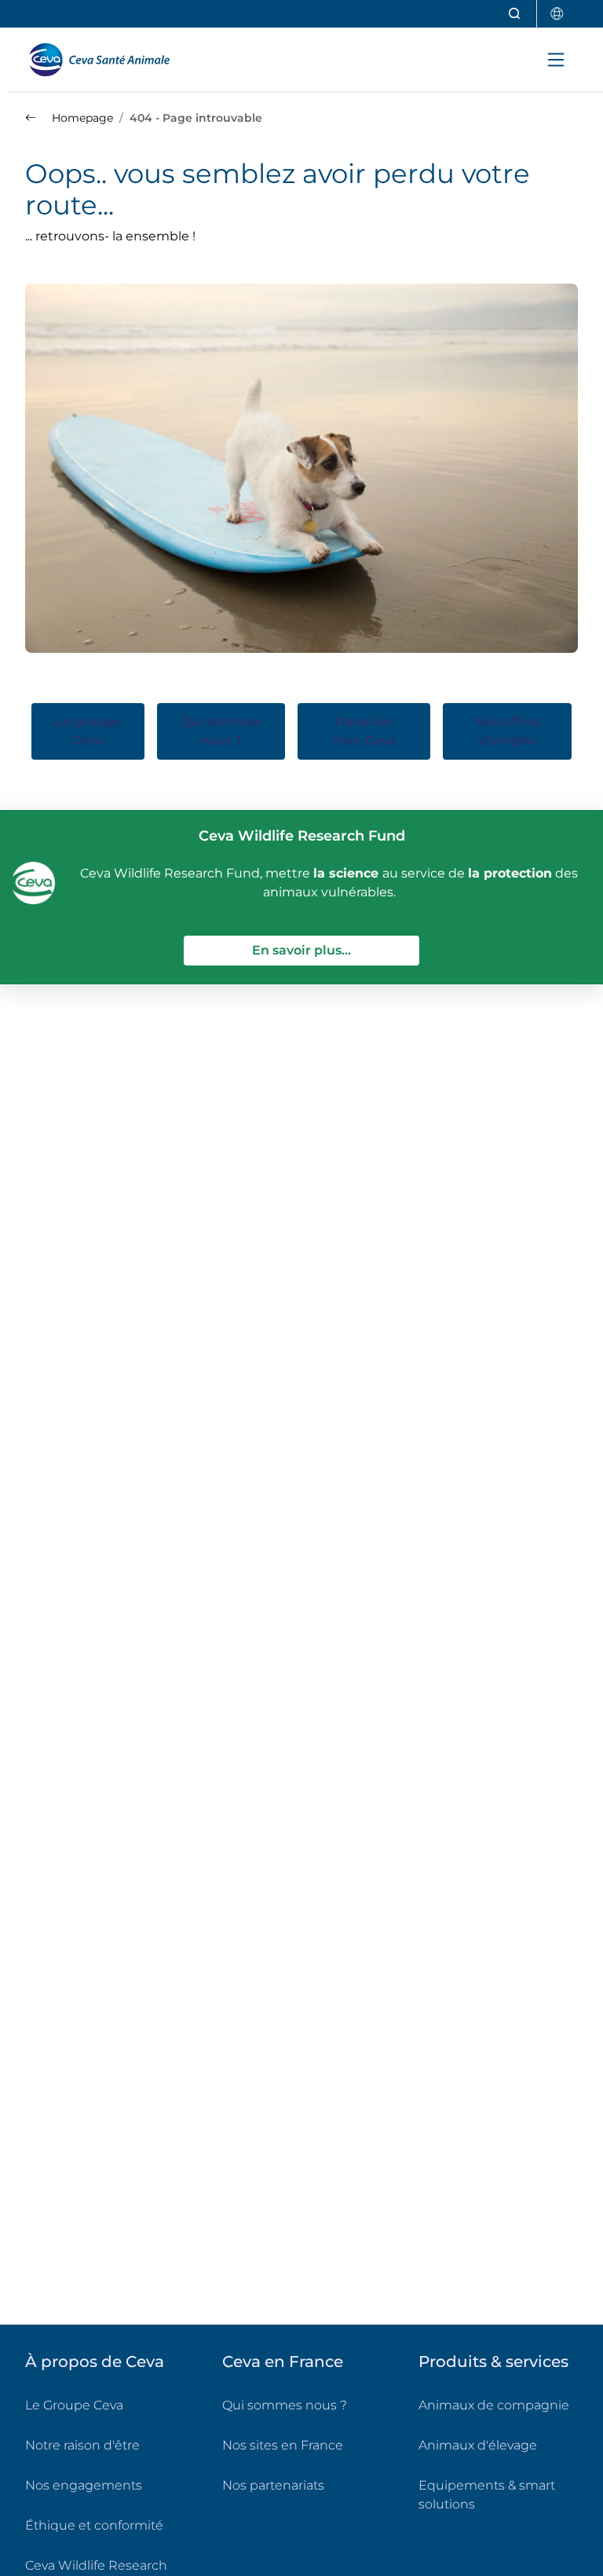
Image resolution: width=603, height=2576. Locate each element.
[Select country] (557, 14)
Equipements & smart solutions (487, 2495)
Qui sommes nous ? (285, 2405)
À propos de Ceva (95, 2362)
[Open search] (515, 14)
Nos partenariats (273, 2485)
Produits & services (493, 2362)
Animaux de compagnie (494, 2405)
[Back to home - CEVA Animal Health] (106, 60)
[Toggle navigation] (556, 60)
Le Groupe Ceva (74, 2405)
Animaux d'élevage (478, 2445)
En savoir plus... (336, 950)
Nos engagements (84, 2485)
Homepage (81, 118)
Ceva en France (283, 2362)
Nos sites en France (283, 2445)
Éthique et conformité (94, 2525)
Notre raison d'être (82, 2445)
